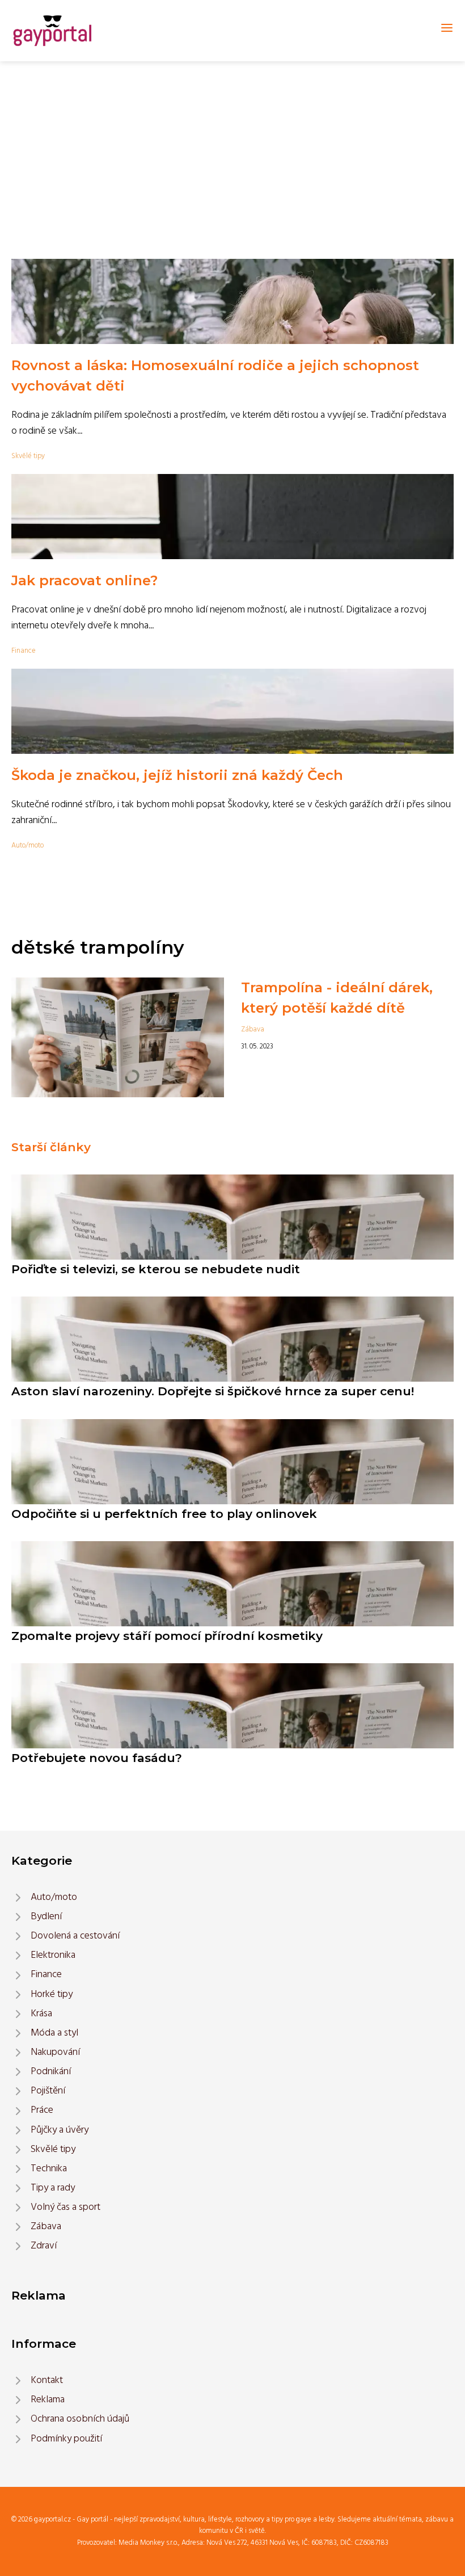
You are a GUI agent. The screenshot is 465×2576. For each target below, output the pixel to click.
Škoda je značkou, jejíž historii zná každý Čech (177, 775)
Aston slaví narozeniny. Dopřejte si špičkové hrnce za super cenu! (213, 1391)
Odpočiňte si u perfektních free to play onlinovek (164, 1514)
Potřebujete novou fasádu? (97, 1758)
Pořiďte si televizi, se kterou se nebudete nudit (156, 1269)
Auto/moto (28, 846)
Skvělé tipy (28, 456)
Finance (24, 651)
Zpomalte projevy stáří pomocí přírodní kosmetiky (167, 1636)
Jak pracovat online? (84, 580)
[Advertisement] (232, 146)
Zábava (253, 1029)
